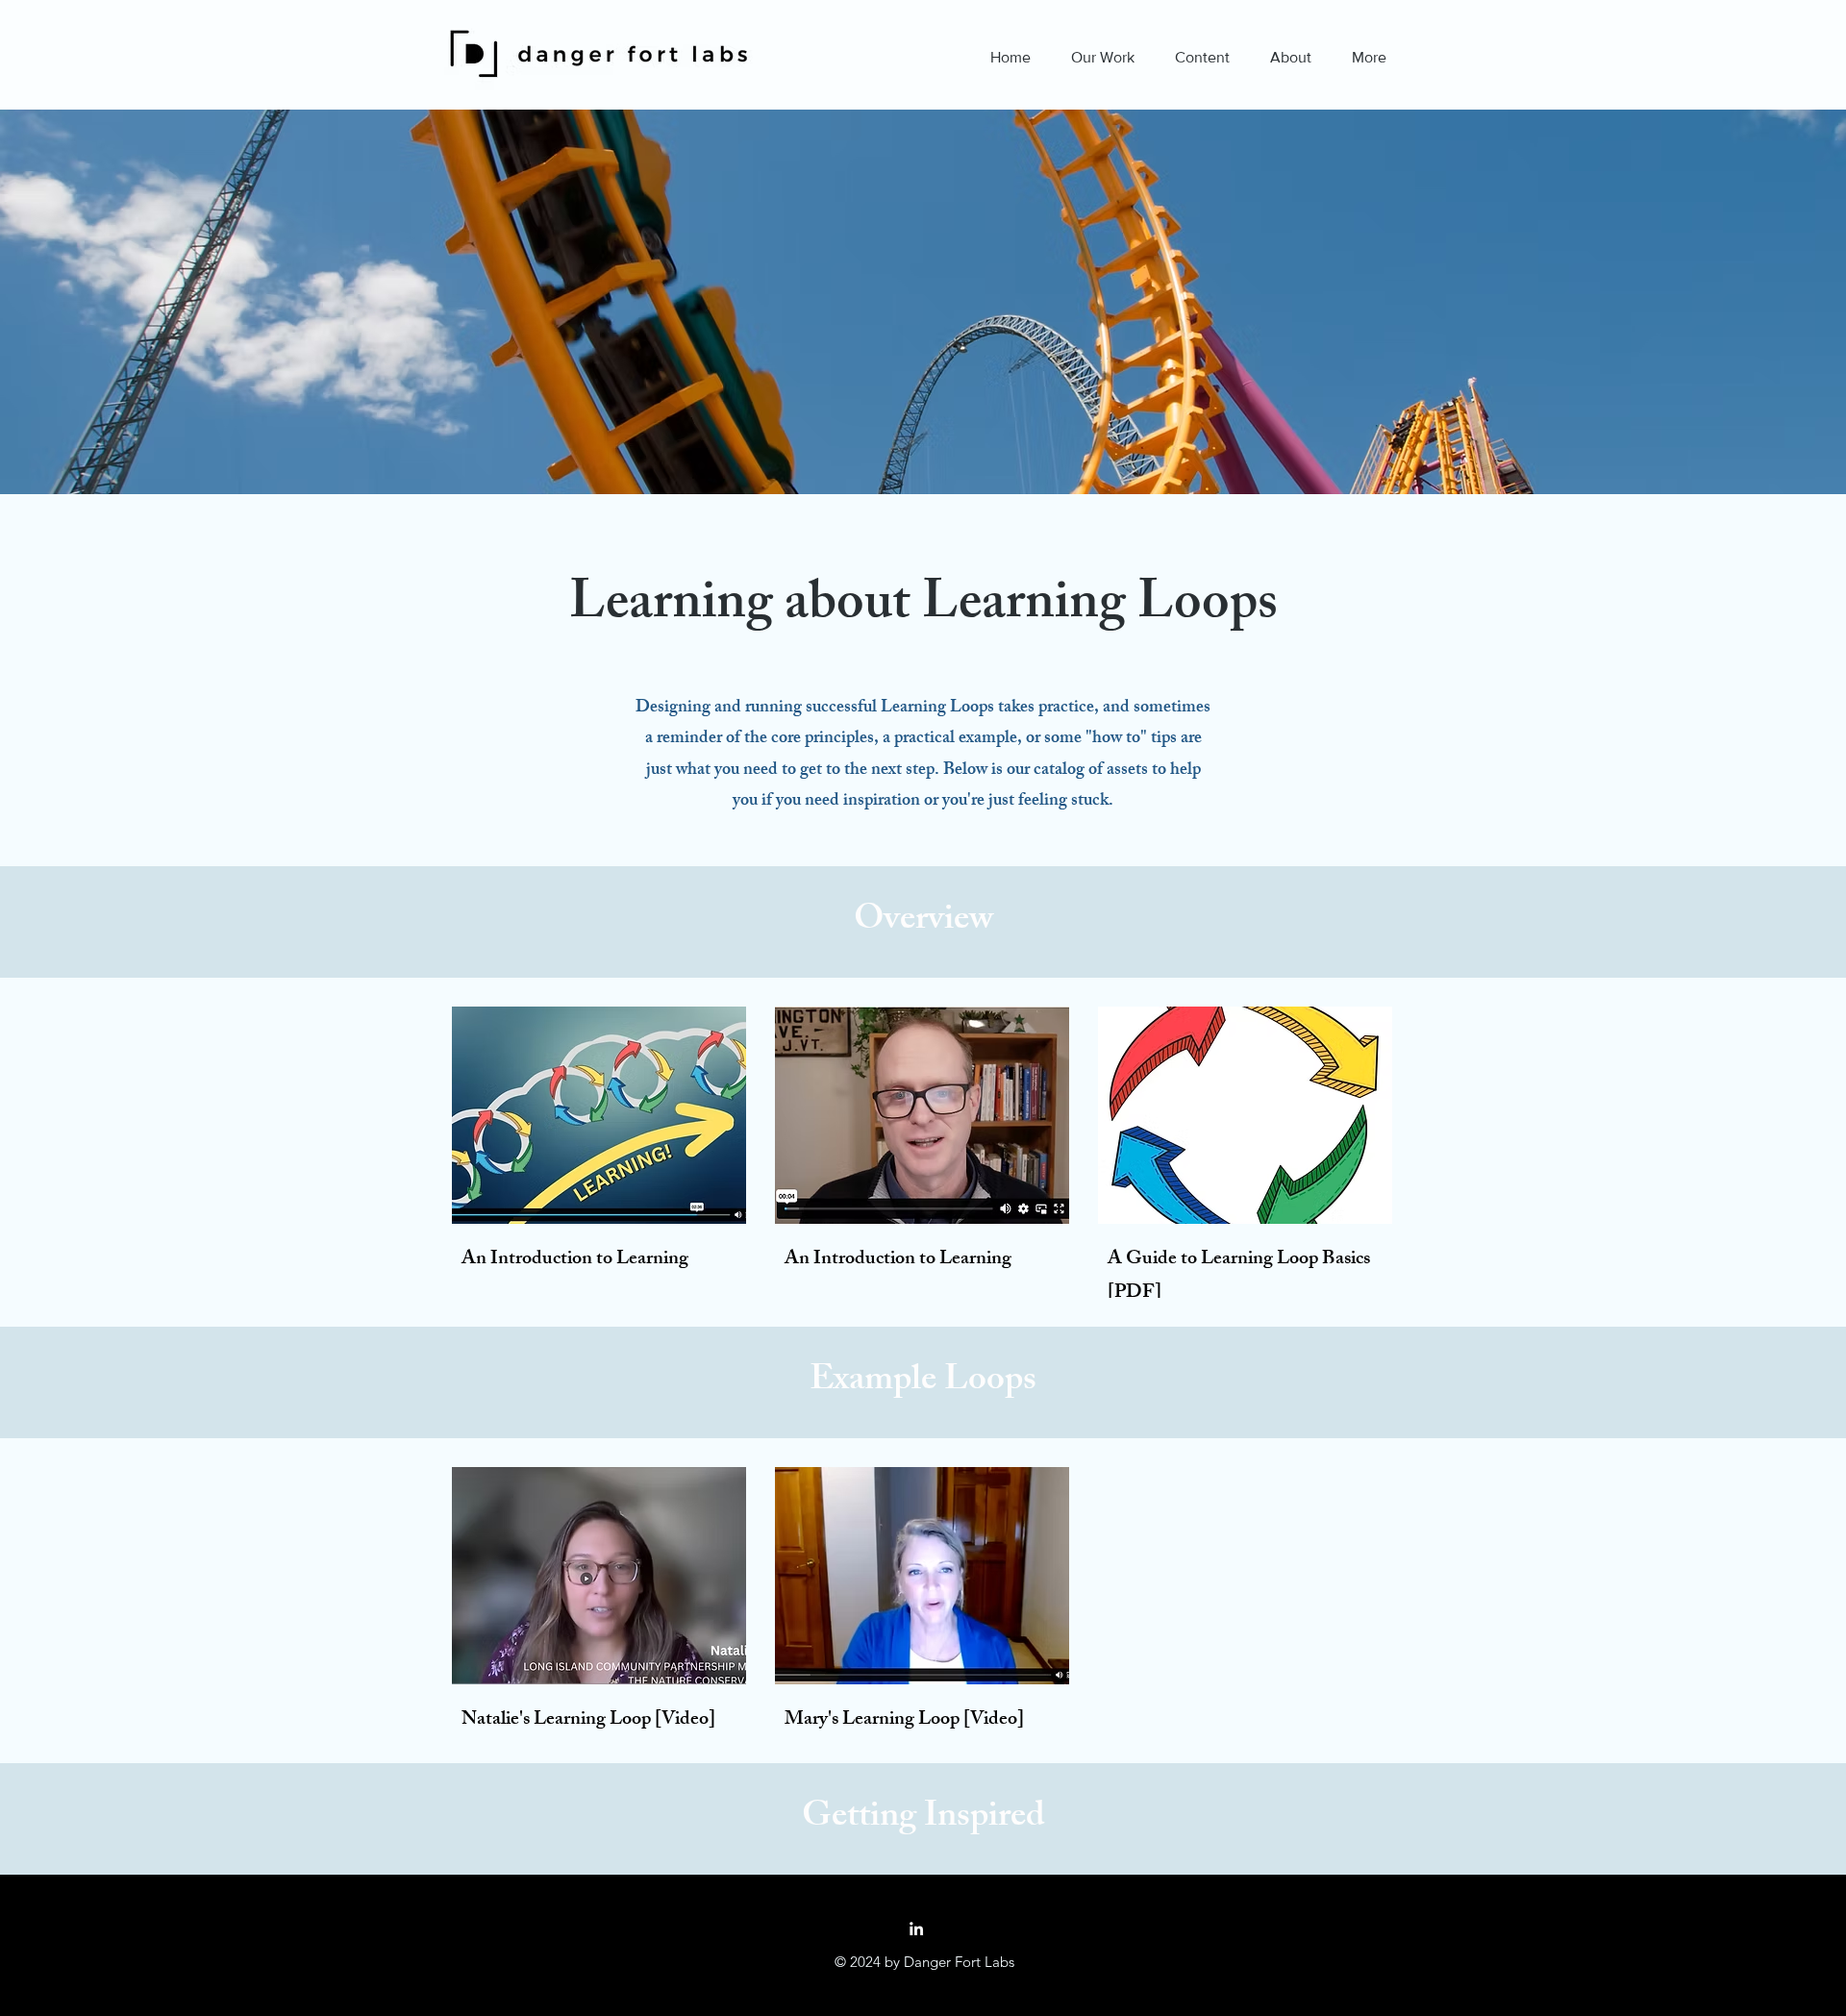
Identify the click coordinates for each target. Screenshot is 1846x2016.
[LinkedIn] (916, 1929)
